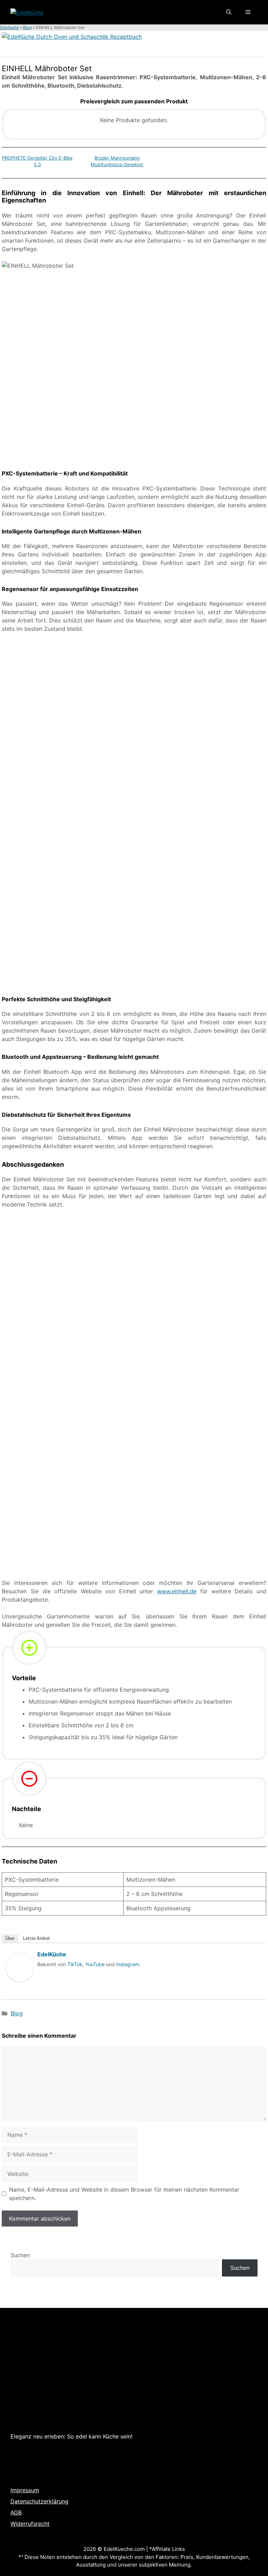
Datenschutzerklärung (39, 2501)
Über (10, 1938)
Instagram (128, 1964)
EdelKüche (52, 1954)
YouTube (95, 1964)
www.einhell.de (177, 1591)
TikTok (75, 1964)
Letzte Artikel (36, 1938)
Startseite (9, 27)
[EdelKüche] (20, 1988)
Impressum (25, 2490)
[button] (229, 12)
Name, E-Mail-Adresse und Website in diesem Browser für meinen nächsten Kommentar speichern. (124, 2194)
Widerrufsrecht (30, 2524)
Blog (27, 27)
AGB (16, 2512)
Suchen (20, 2255)
